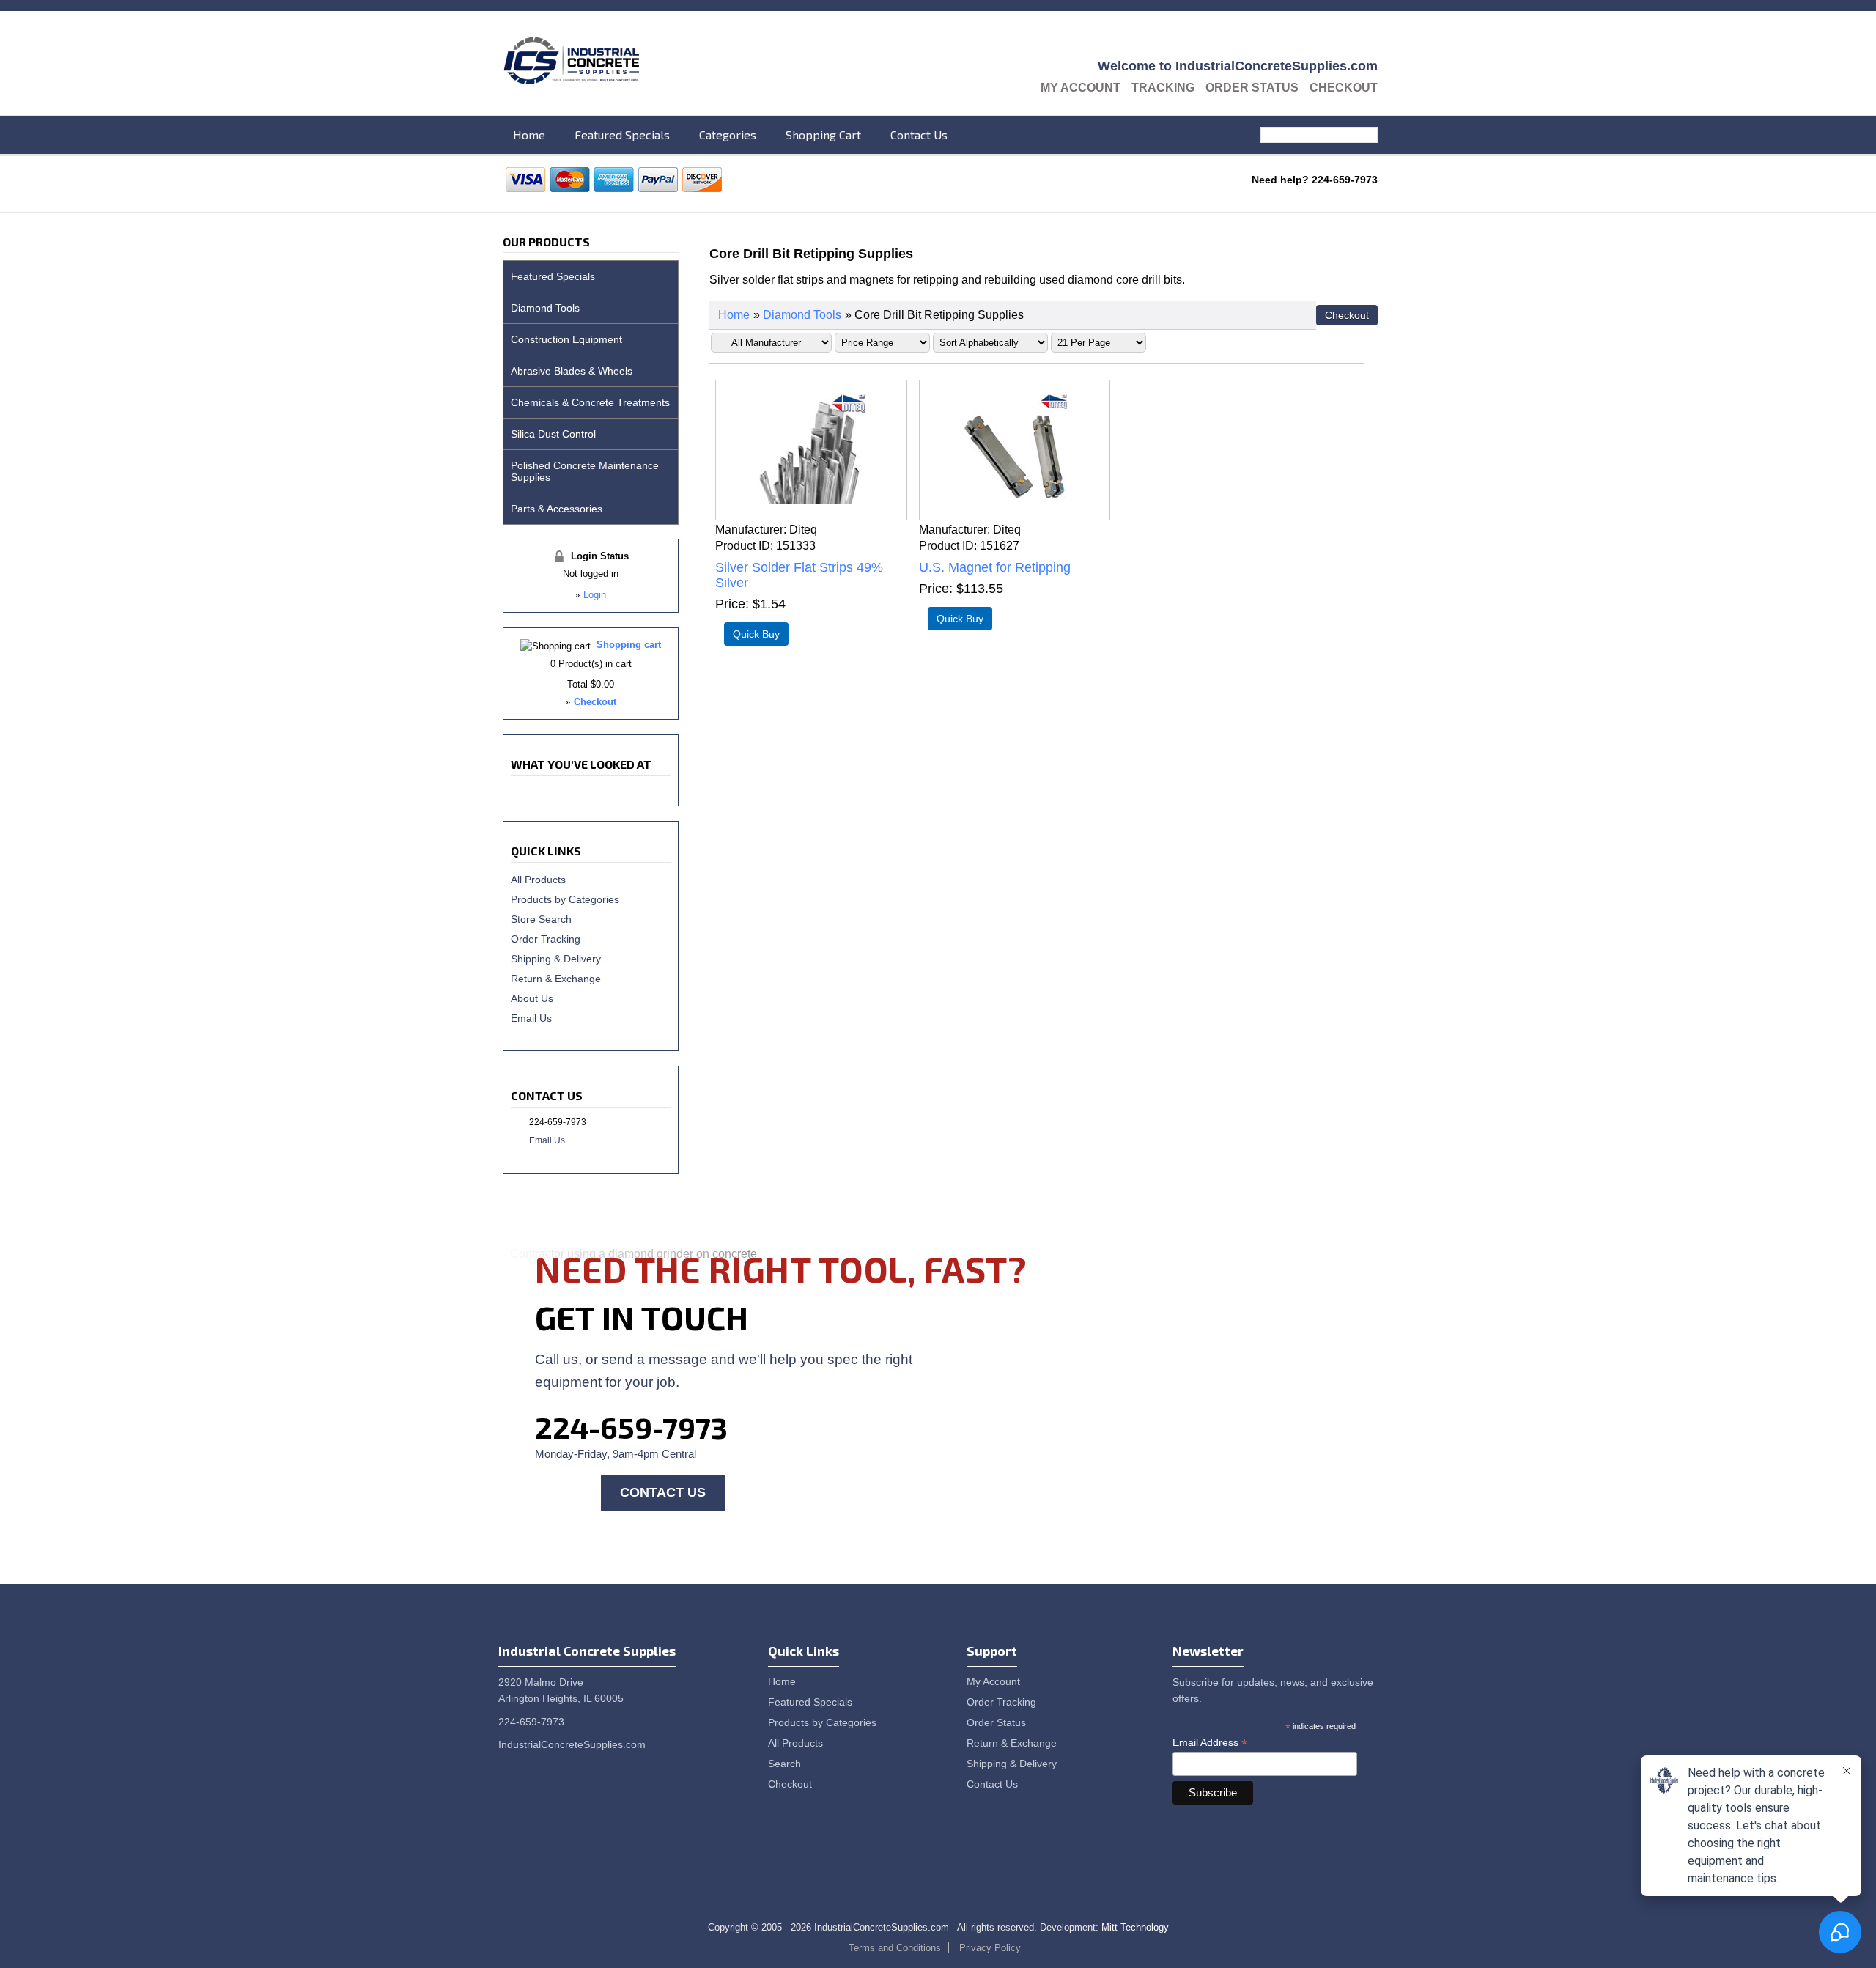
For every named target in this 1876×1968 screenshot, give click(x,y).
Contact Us (919, 134)
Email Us (531, 1018)
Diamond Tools (802, 315)
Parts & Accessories (557, 509)
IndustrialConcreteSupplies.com (572, 1744)
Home (529, 134)
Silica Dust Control (553, 434)
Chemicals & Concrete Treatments (590, 402)
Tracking (1163, 88)
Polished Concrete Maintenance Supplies (585, 471)
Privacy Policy (990, 1948)
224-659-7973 (631, 1427)
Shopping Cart (823, 134)
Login (595, 595)
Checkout (1344, 88)
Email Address (1210, 1743)
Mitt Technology (1135, 1927)
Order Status (1252, 88)
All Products (538, 880)
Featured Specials (622, 134)
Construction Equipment (566, 339)
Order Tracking (546, 939)
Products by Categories (565, 899)
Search (1369, 135)
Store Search (541, 919)
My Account (1081, 88)
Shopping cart (629, 645)
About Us (532, 998)
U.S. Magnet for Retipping (995, 567)
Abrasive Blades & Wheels (572, 371)
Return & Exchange (556, 979)
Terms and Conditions (895, 1948)
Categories (728, 134)
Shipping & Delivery (556, 959)
